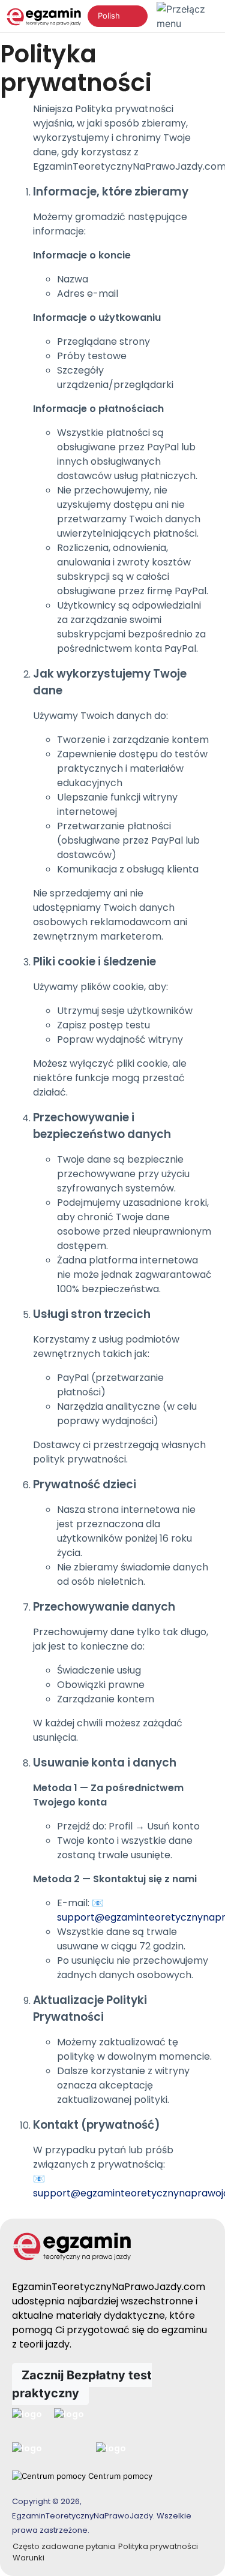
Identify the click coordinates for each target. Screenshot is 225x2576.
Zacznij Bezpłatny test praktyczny (82, 2384)
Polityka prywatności (158, 2546)
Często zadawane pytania (64, 2546)
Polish (109, 16)
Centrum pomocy (119, 2476)
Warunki (28, 2558)
